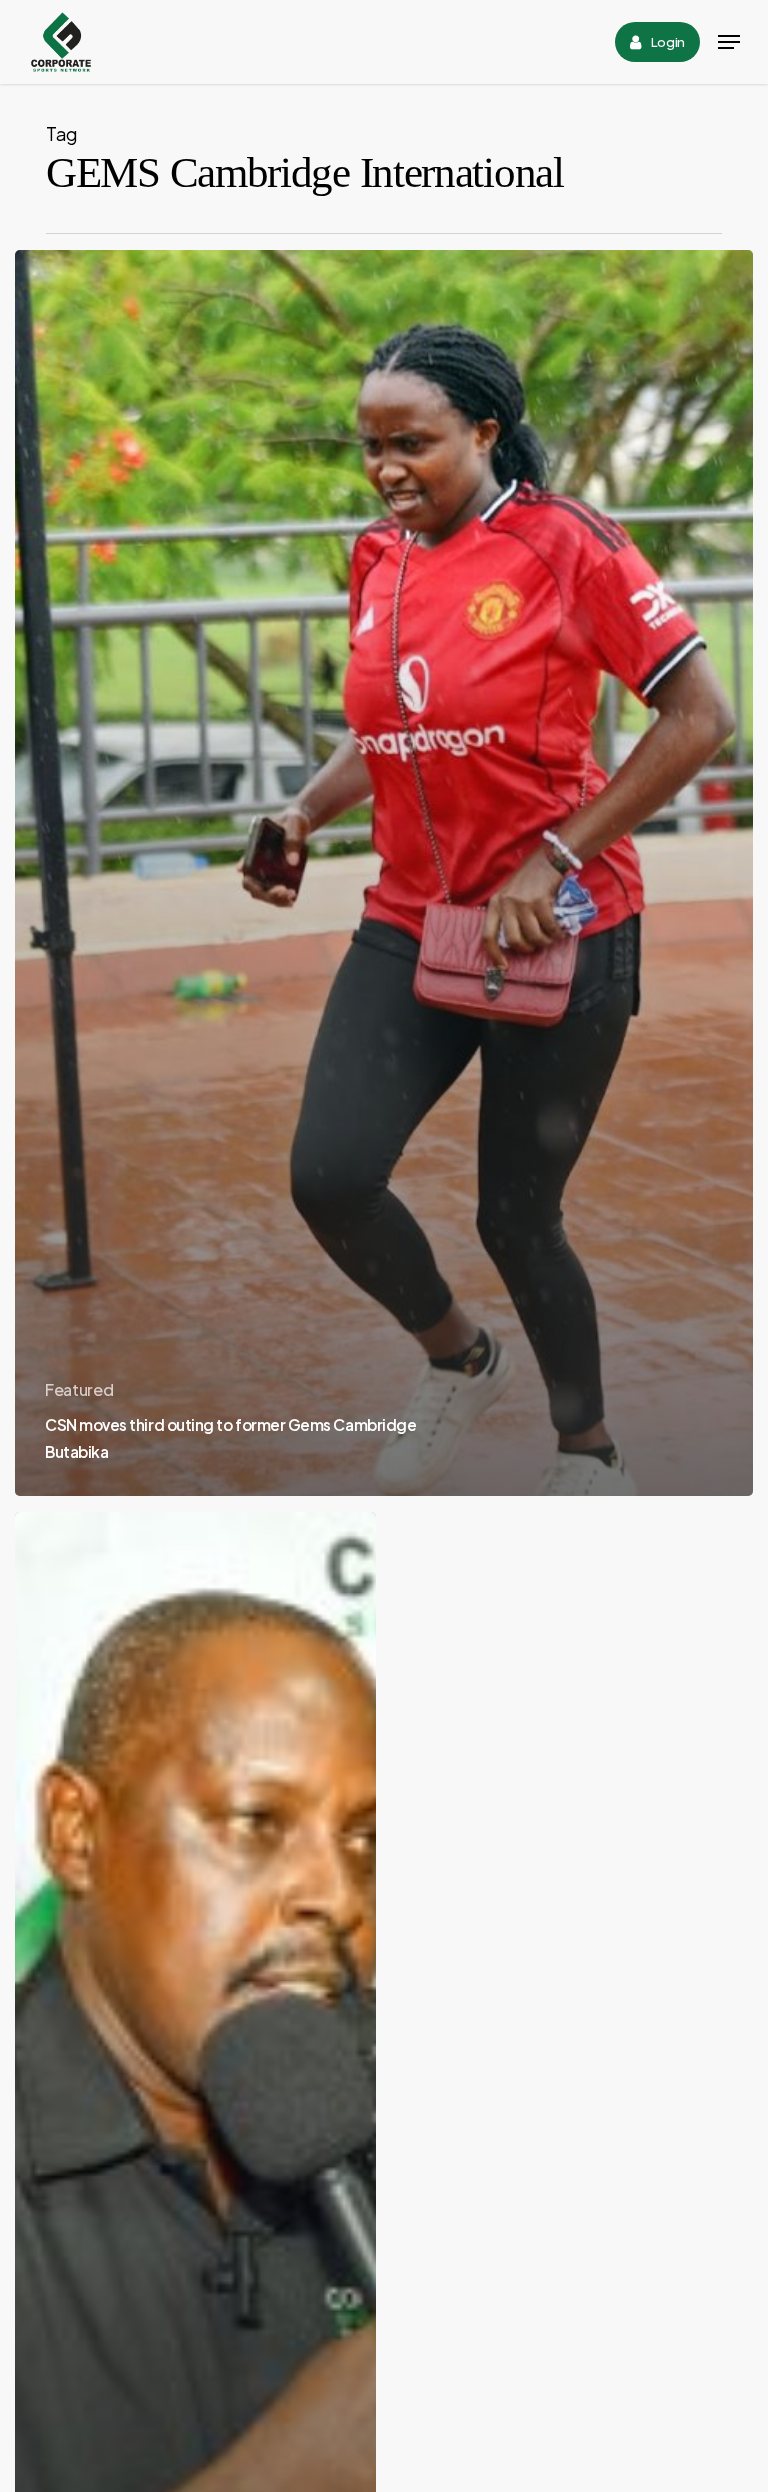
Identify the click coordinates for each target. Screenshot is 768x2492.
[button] (729, 42)
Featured (79, 1389)
